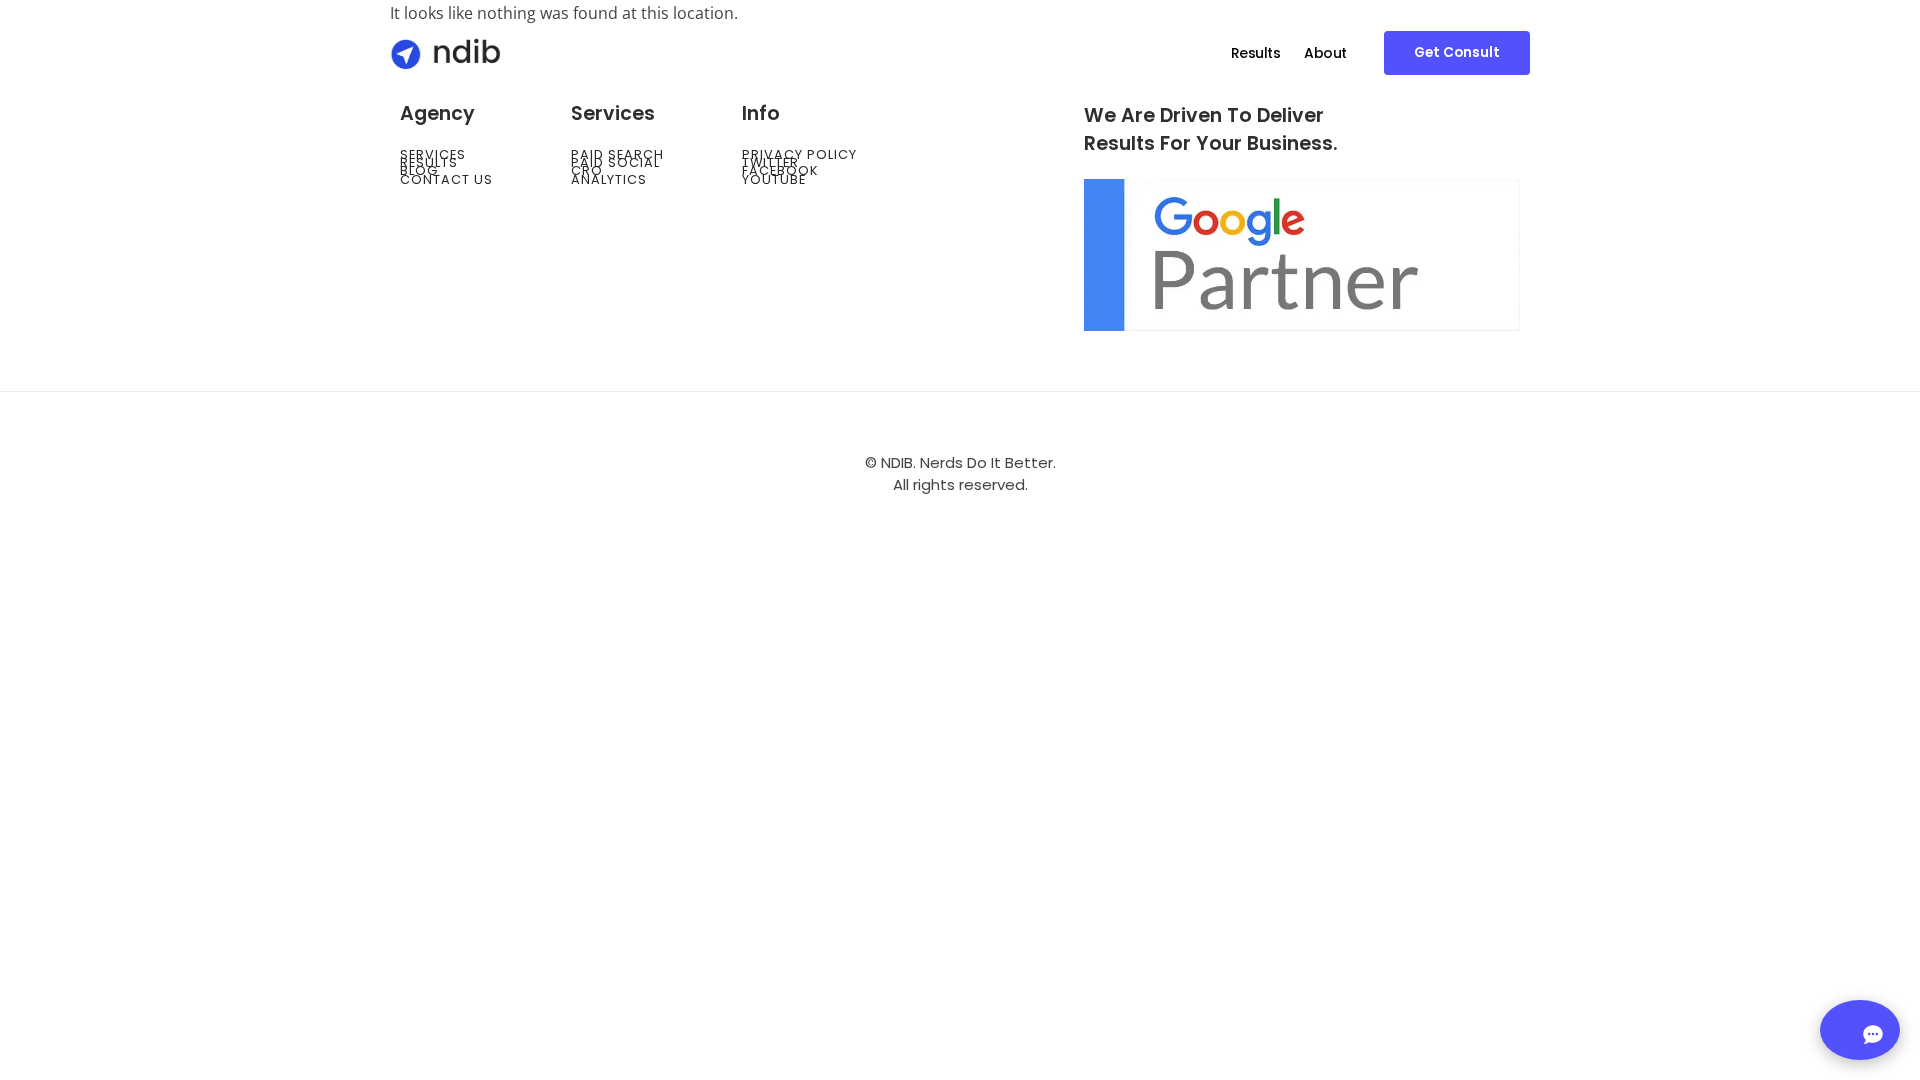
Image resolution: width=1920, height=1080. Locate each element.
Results (1256, 53)
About (1325, 53)
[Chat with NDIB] (1860, 1030)
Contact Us (446, 179)
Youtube (774, 179)
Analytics (609, 179)
